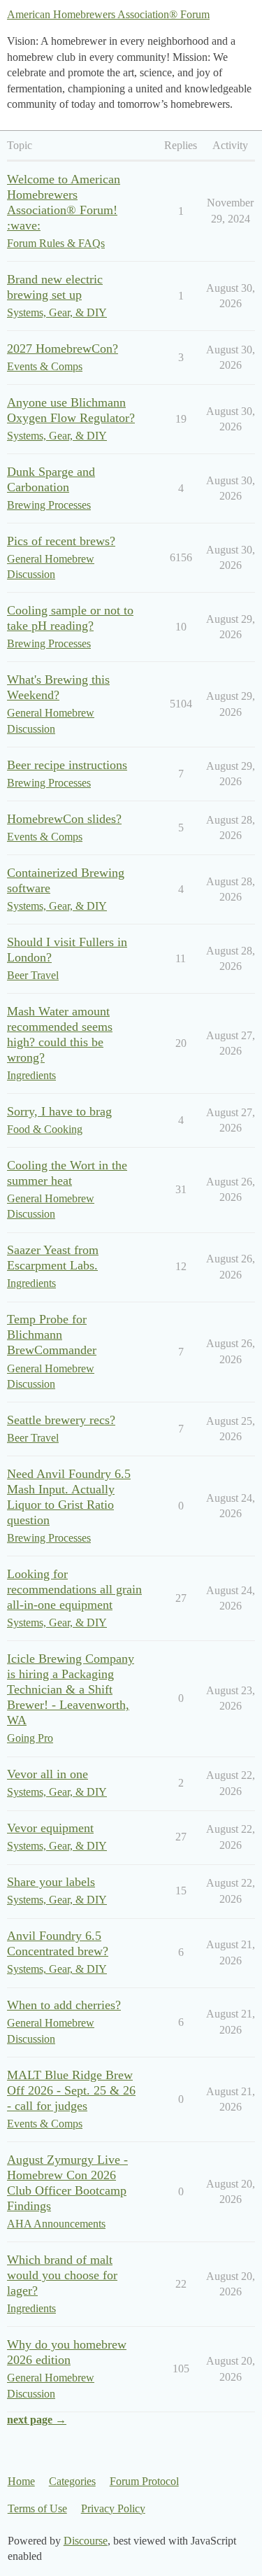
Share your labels (51, 1882)
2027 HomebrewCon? (63, 349)
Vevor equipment (50, 1828)
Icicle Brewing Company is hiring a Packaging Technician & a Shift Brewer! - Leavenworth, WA (71, 1689)
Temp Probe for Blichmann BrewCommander (52, 1335)
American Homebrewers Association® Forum (108, 14)
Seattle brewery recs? (61, 1420)
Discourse (86, 2541)
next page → (37, 2420)
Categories (72, 2481)
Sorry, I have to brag (59, 1111)
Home (21, 2481)
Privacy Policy (113, 2508)
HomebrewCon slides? (64, 819)
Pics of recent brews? (61, 541)
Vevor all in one (48, 1774)
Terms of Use (37, 2508)
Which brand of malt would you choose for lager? (62, 2275)
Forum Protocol (144, 2481)
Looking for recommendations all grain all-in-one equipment (74, 1589)
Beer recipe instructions (67, 765)
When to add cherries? (64, 2005)
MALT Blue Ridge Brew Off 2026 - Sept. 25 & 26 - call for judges (71, 2090)
